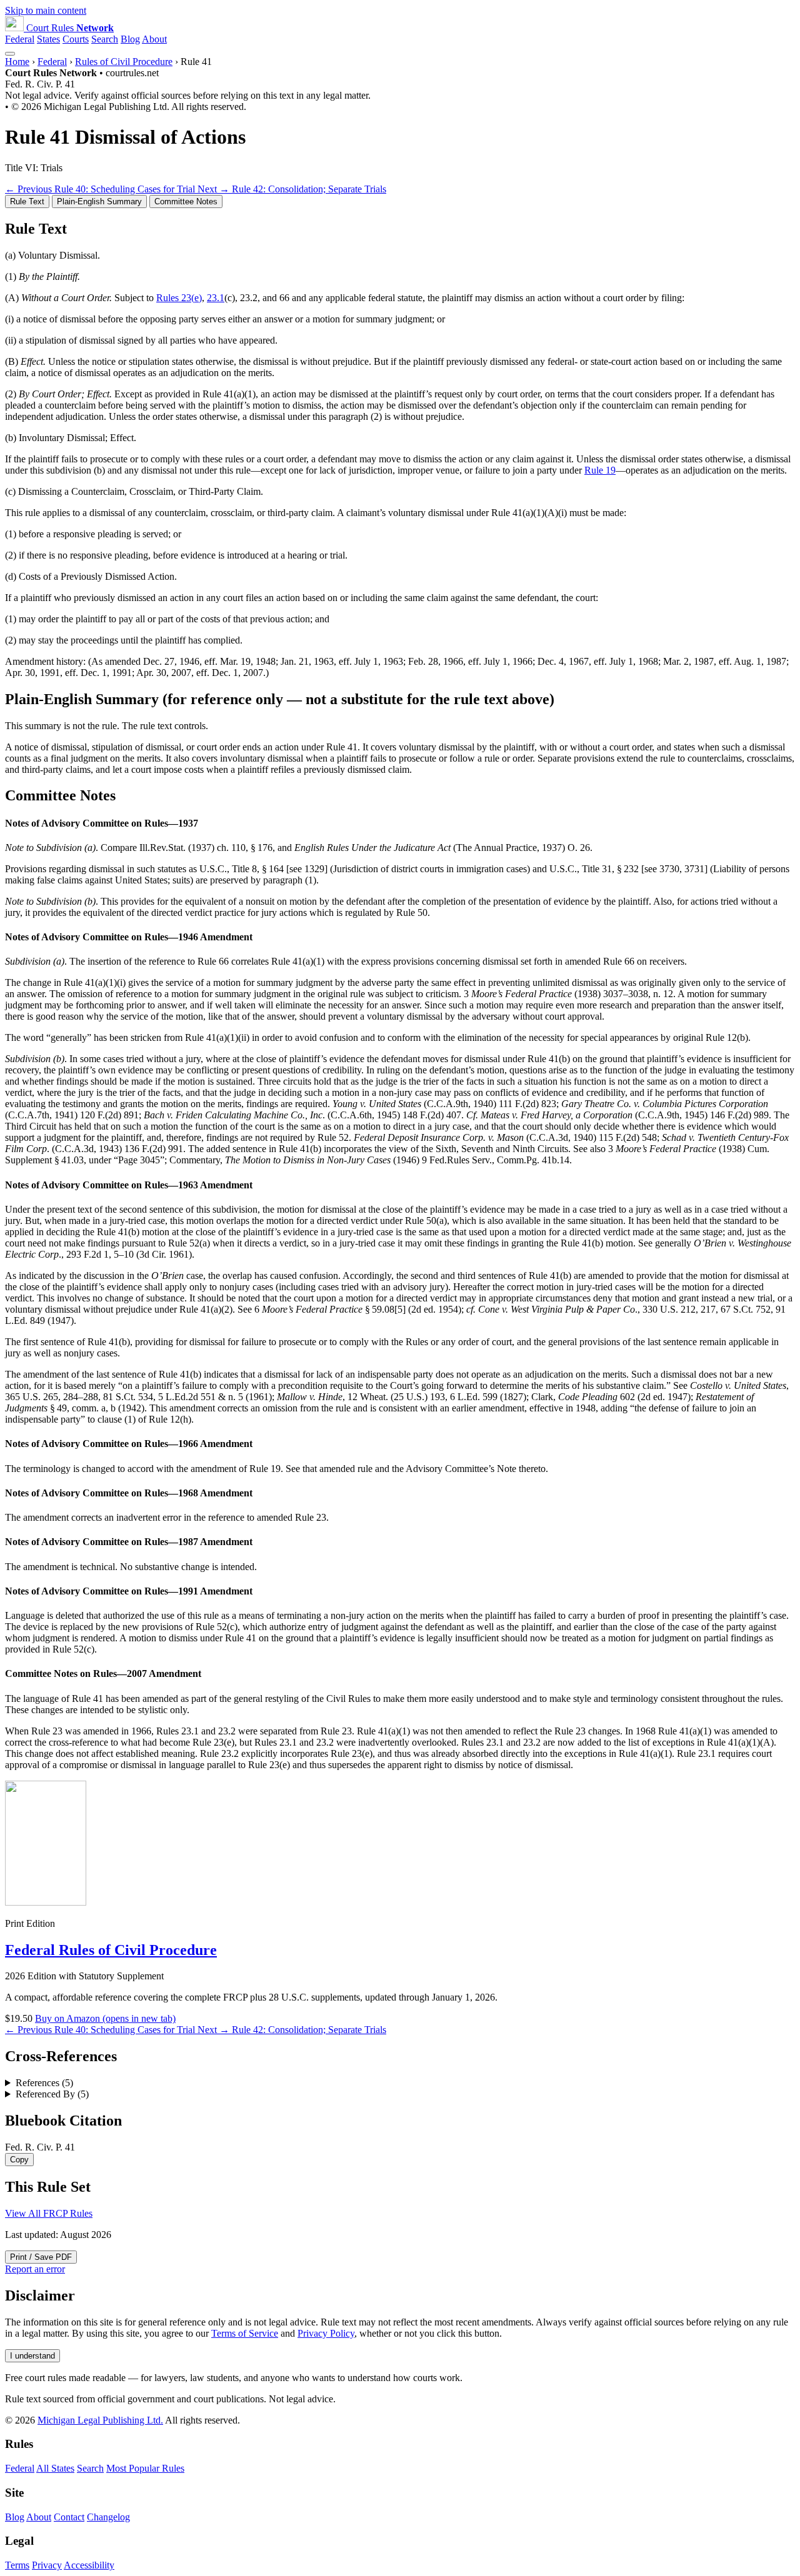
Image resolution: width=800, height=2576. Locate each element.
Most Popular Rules (145, 2468)
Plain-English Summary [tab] (99, 201)
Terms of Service (245, 2333)
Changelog (108, 2517)
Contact (69, 2517)
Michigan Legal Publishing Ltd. (100, 2420)
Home (17, 62)
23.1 (216, 298)
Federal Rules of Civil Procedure (111, 1950)
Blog (130, 39)
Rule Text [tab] (27, 201)
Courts (76, 39)
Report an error (35, 2269)
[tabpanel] (400, 450)
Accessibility (89, 2565)
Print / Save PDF (41, 2257)
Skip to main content (46, 10)
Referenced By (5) (52, 2094)
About (154, 39)
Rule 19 (600, 470)
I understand (32, 2356)
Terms (17, 2565)
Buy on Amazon (105, 2018)
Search (105, 39)
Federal (20, 39)
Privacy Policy (326, 2333)
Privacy (47, 2565)
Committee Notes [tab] (186, 201)
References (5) (44, 2083)
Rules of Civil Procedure (124, 62)
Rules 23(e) (179, 298)
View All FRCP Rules (49, 2213)
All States (55, 2468)
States (48, 39)
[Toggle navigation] (10, 54)
